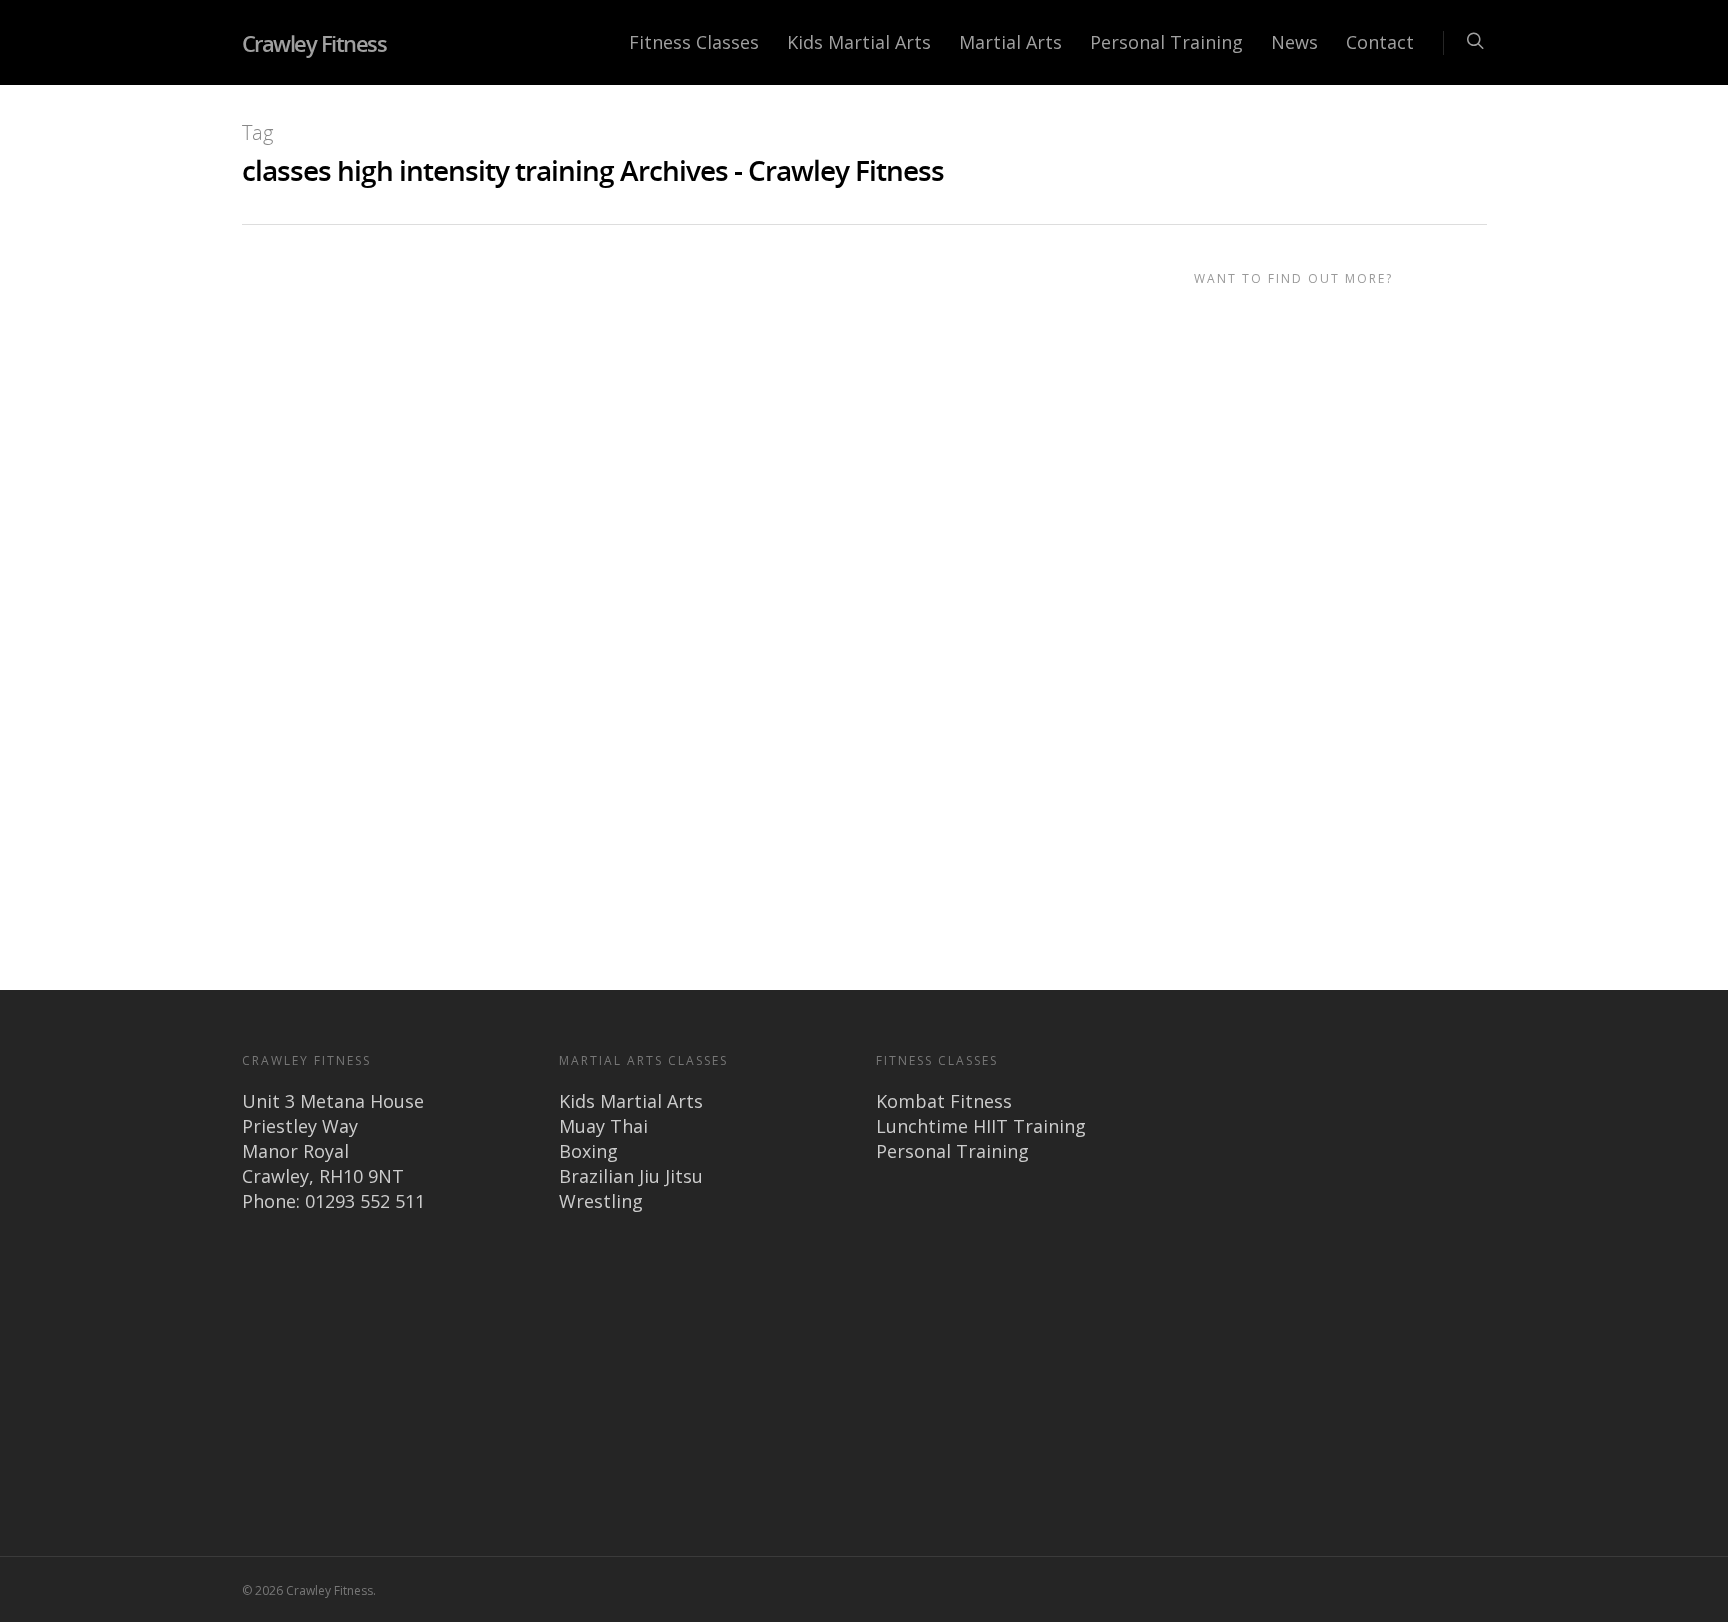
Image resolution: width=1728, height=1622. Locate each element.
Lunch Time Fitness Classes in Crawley (567, 282)
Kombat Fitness (944, 1101)
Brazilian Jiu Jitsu (631, 1176)
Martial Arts (1010, 42)
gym (851, 837)
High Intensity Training (597, 502)
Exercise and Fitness (472, 311)
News (1294, 42)
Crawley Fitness (314, 43)
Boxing (588, 1151)
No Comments (655, 311)
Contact (1380, 42)
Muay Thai (603, 1126)
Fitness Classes (694, 42)
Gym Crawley (568, 311)
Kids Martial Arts (859, 42)
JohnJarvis (379, 311)
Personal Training (1166, 42)
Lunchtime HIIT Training (981, 1126)
